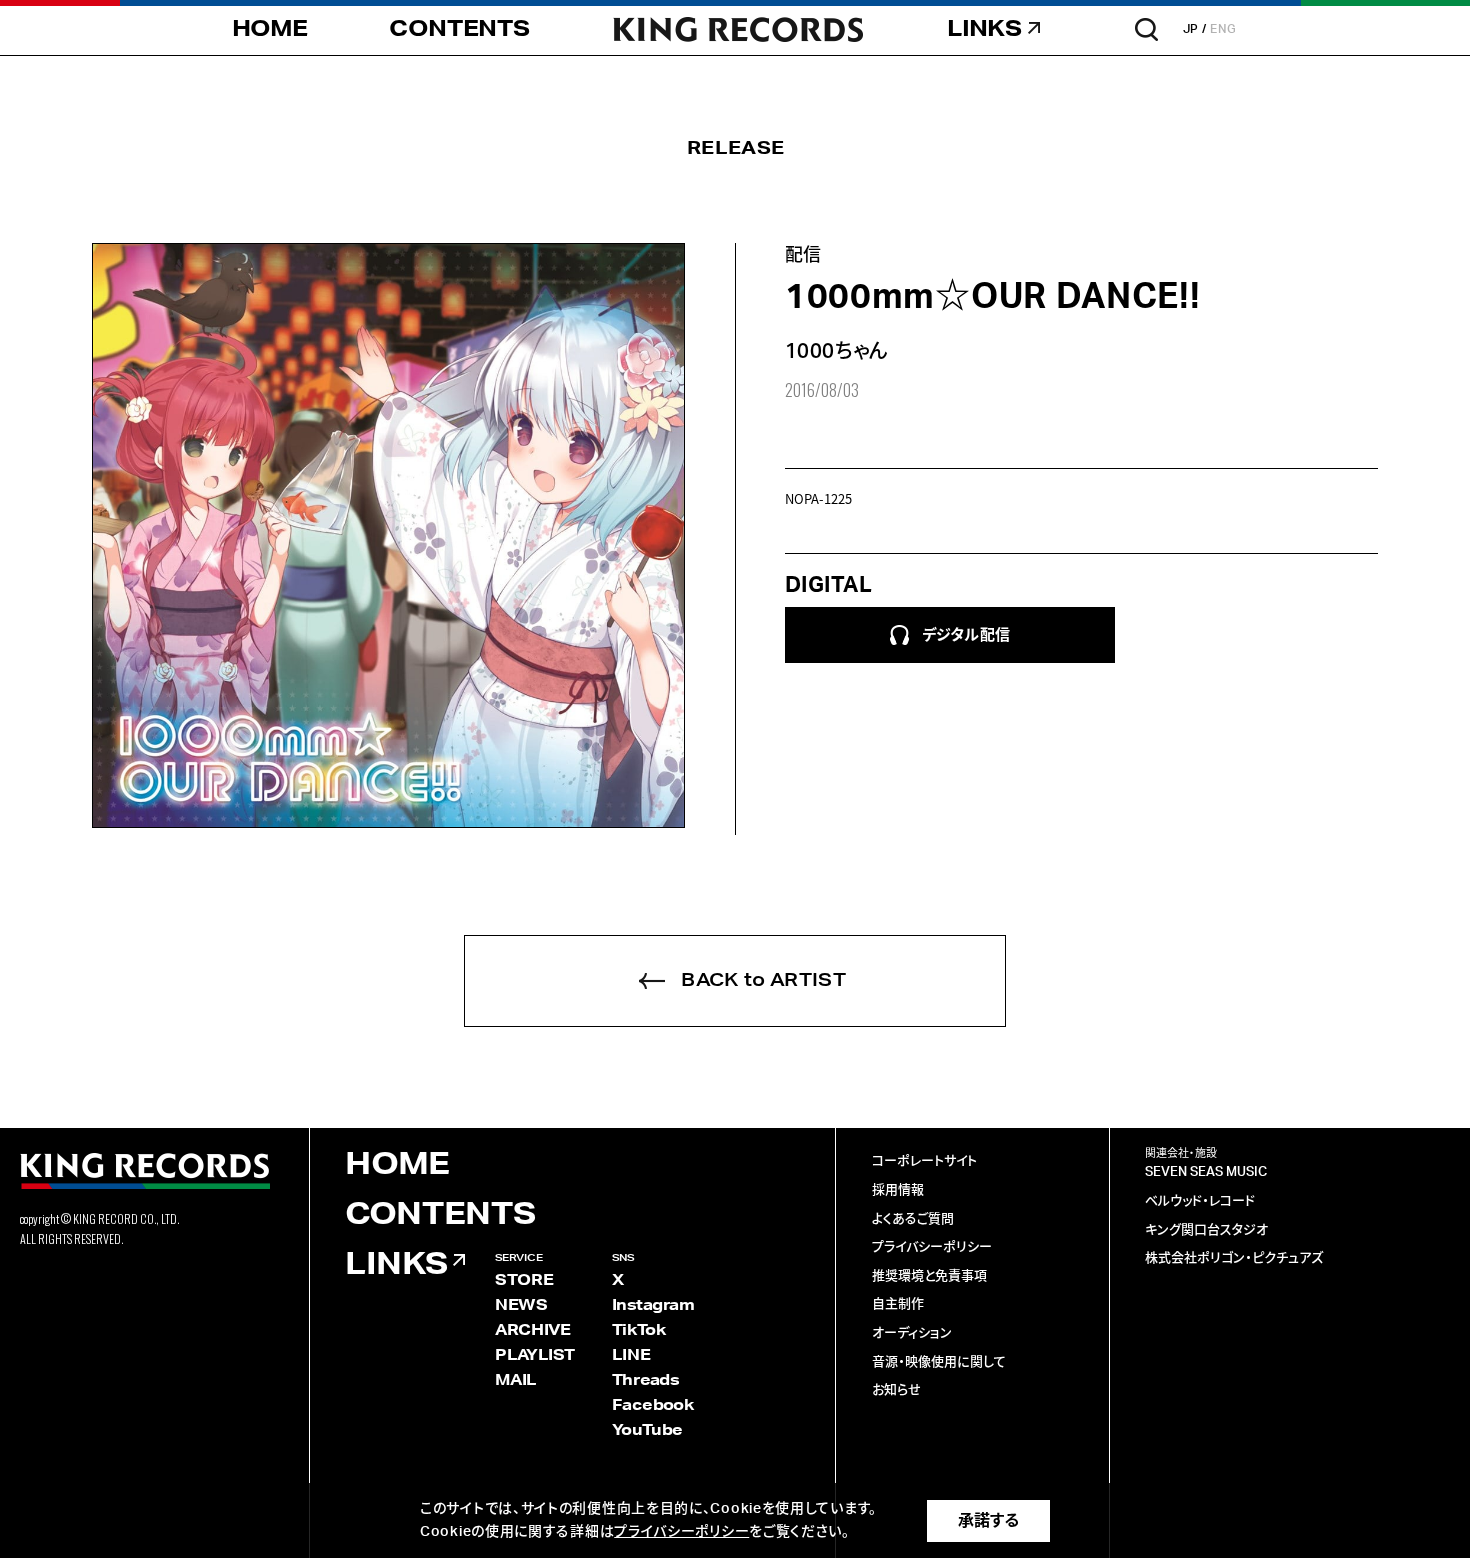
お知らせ (896, 1390)
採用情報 (898, 1190)
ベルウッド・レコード (1200, 1201)
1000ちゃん (837, 352)
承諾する (988, 1521)
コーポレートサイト (924, 1161)
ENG (1223, 29)
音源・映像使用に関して (939, 1362)
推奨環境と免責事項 (929, 1276)
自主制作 (898, 1304)
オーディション (912, 1333)
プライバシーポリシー (932, 1247)
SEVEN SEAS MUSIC (1206, 1172)
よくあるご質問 (913, 1219)
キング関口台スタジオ (1206, 1230)
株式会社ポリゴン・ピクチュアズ (1234, 1258)
